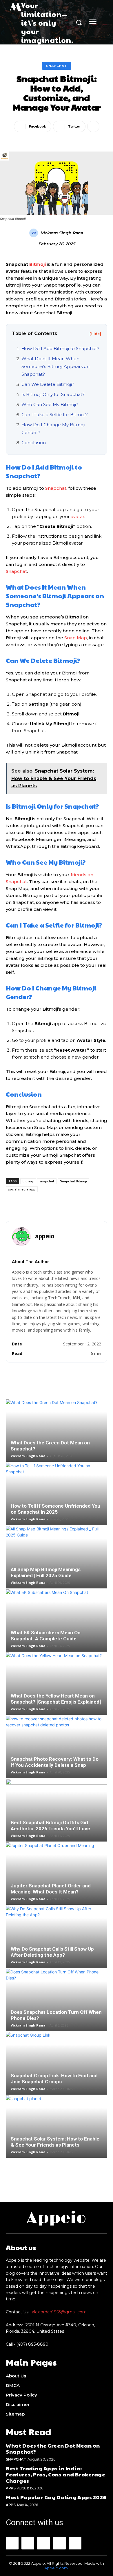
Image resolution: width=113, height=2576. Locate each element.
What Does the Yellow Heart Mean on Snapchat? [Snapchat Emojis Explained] (56, 1699)
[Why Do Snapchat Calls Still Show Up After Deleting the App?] (57, 1937)
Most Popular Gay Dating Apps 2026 (56, 2497)
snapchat (47, 1181)
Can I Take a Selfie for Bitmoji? (55, 415)
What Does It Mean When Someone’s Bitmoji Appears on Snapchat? (55, 366)
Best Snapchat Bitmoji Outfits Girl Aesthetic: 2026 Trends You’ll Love (50, 1826)
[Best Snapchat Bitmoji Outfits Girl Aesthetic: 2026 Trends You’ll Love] (57, 1810)
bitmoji (28, 1181)
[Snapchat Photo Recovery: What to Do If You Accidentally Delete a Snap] (57, 1747)
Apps (11, 2488)
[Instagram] (28, 2543)
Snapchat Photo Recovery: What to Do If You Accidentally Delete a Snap (55, 1762)
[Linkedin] (43, 2543)
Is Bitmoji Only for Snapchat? (53, 394)
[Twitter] (75, 2543)
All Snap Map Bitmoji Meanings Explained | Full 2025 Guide (46, 1572)
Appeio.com (56, 2568)
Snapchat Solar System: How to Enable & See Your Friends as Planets (55, 2142)
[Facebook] (12, 2543)
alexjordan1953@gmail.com (59, 2312)
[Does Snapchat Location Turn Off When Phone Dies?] (57, 2000)
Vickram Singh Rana (62, 233)
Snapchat (57, 66)
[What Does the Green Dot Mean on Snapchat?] (57, 1431)
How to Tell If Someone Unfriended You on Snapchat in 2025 (55, 1509)
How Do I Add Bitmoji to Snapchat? (60, 348)
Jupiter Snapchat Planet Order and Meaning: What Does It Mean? (51, 1889)
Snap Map (76, 638)
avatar (78, 516)
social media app (22, 1189)
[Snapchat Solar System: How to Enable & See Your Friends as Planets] (57, 2127)
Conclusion (34, 443)
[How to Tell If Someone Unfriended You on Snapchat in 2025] (57, 1494)
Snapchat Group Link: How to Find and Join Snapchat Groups (54, 2079)
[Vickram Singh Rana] (34, 233)
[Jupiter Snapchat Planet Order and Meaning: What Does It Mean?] (57, 1874)
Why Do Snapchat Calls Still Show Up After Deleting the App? (52, 1952)
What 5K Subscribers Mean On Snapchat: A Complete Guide (46, 1636)
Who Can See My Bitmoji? (50, 404)
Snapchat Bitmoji (73, 1181)
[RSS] (59, 2543)
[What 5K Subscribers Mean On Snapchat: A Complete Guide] (57, 1620)
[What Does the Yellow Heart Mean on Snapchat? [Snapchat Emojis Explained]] (57, 1684)
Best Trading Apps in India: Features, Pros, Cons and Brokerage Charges (55, 2474)
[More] (93, 126)
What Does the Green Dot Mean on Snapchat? (53, 2449)
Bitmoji (38, 264)
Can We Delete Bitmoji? (48, 384)
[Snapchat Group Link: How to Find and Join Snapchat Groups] (57, 2063)
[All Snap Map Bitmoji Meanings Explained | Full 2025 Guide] (57, 1557)
